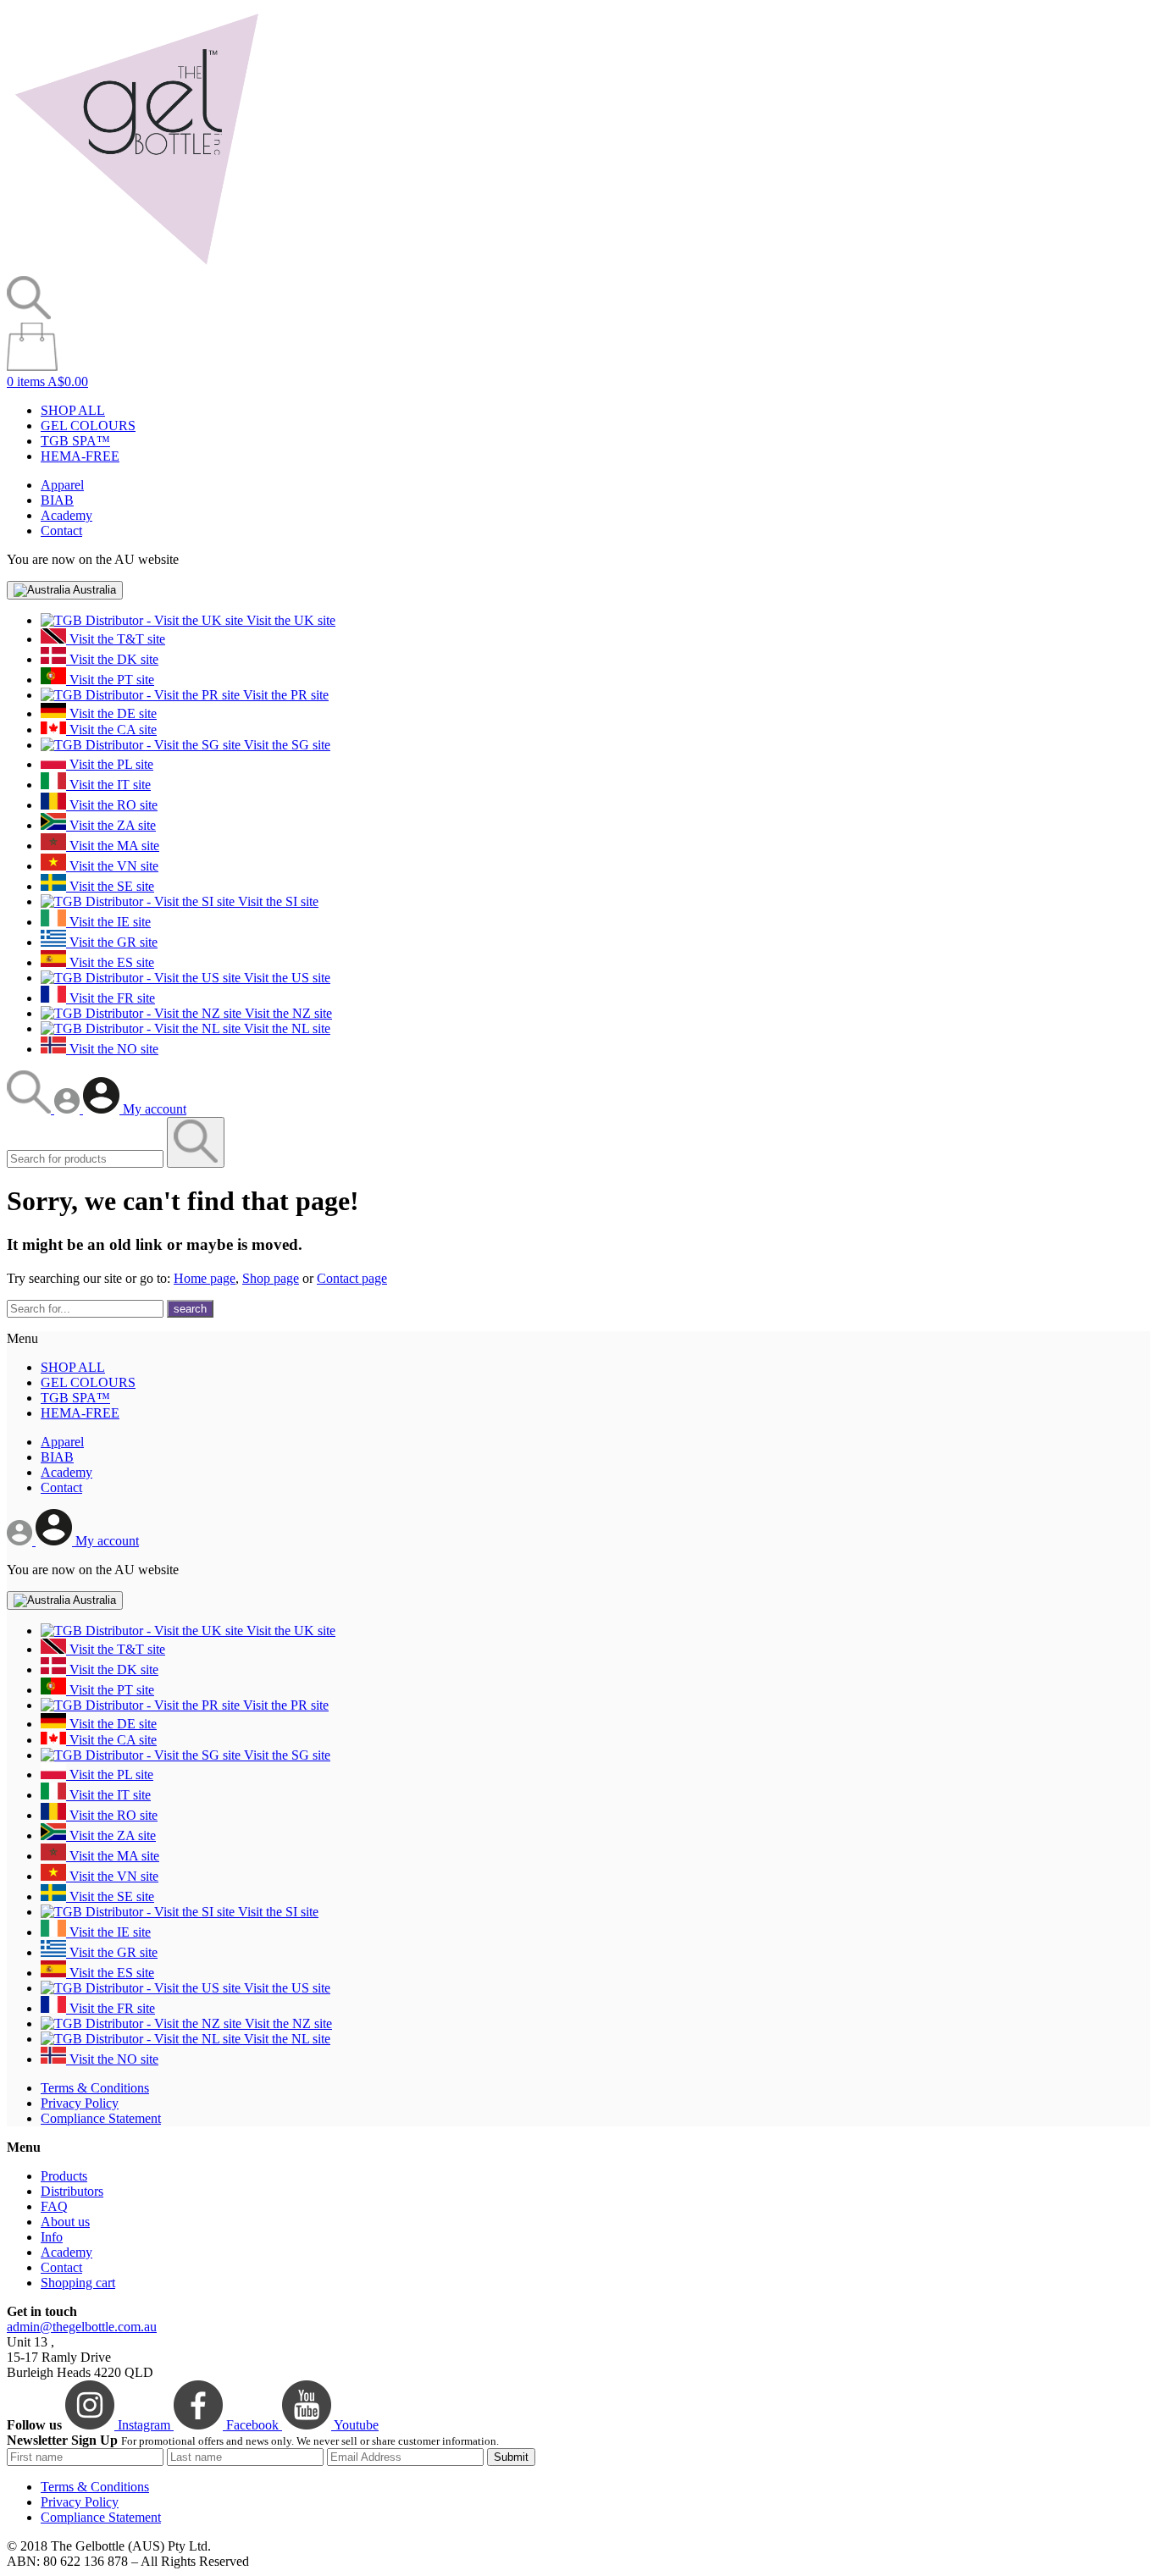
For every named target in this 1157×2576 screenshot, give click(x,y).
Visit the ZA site (111, 825)
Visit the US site (285, 978)
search (190, 1309)
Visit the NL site (285, 1028)
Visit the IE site (108, 922)
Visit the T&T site (116, 639)
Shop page (271, 1278)
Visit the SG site (285, 745)
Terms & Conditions (95, 2088)
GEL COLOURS (88, 426)
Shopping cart (78, 2283)
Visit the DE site (111, 713)
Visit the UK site (289, 620)
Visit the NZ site (287, 1013)
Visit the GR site (112, 942)
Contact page (352, 1278)
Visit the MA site (113, 846)
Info (52, 2237)
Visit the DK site (112, 659)
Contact (61, 531)
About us (65, 2222)
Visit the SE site (110, 886)
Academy (66, 515)
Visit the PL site (110, 764)
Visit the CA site (111, 730)
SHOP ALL (73, 410)
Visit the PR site (284, 695)
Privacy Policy (80, 2103)
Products (64, 2176)
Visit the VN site (112, 866)
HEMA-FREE (80, 456)
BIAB (57, 500)
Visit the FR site (111, 998)
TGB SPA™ (75, 441)
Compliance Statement (101, 2118)
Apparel (62, 485)
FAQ (54, 2206)
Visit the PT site (110, 680)
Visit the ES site (110, 962)
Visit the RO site (112, 805)
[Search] (30, 1109)
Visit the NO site (112, 1049)
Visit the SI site (277, 901)
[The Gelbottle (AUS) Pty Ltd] (136, 268)
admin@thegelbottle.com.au (82, 2327)
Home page (205, 1278)
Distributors (72, 2191)
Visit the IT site (108, 785)
